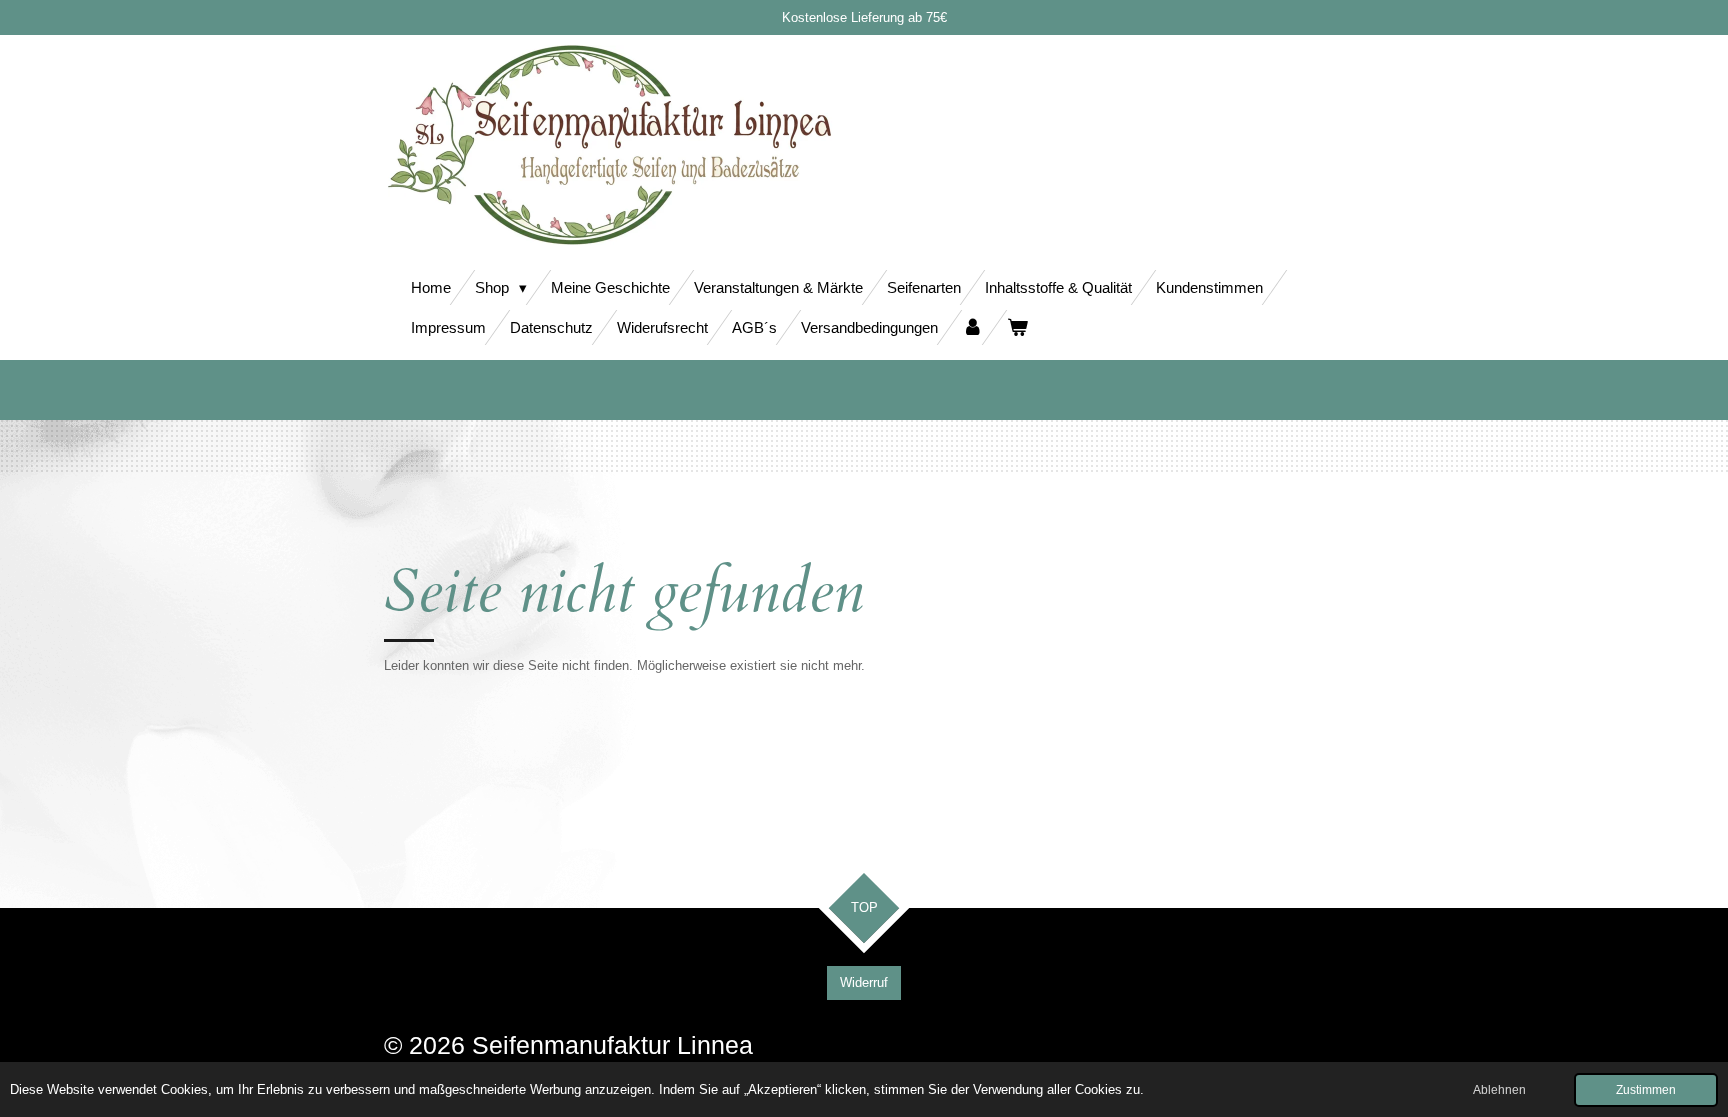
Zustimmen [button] (1646, 1089)
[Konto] (972, 327)
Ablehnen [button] (1499, 1089)
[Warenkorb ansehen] (1017, 327)
